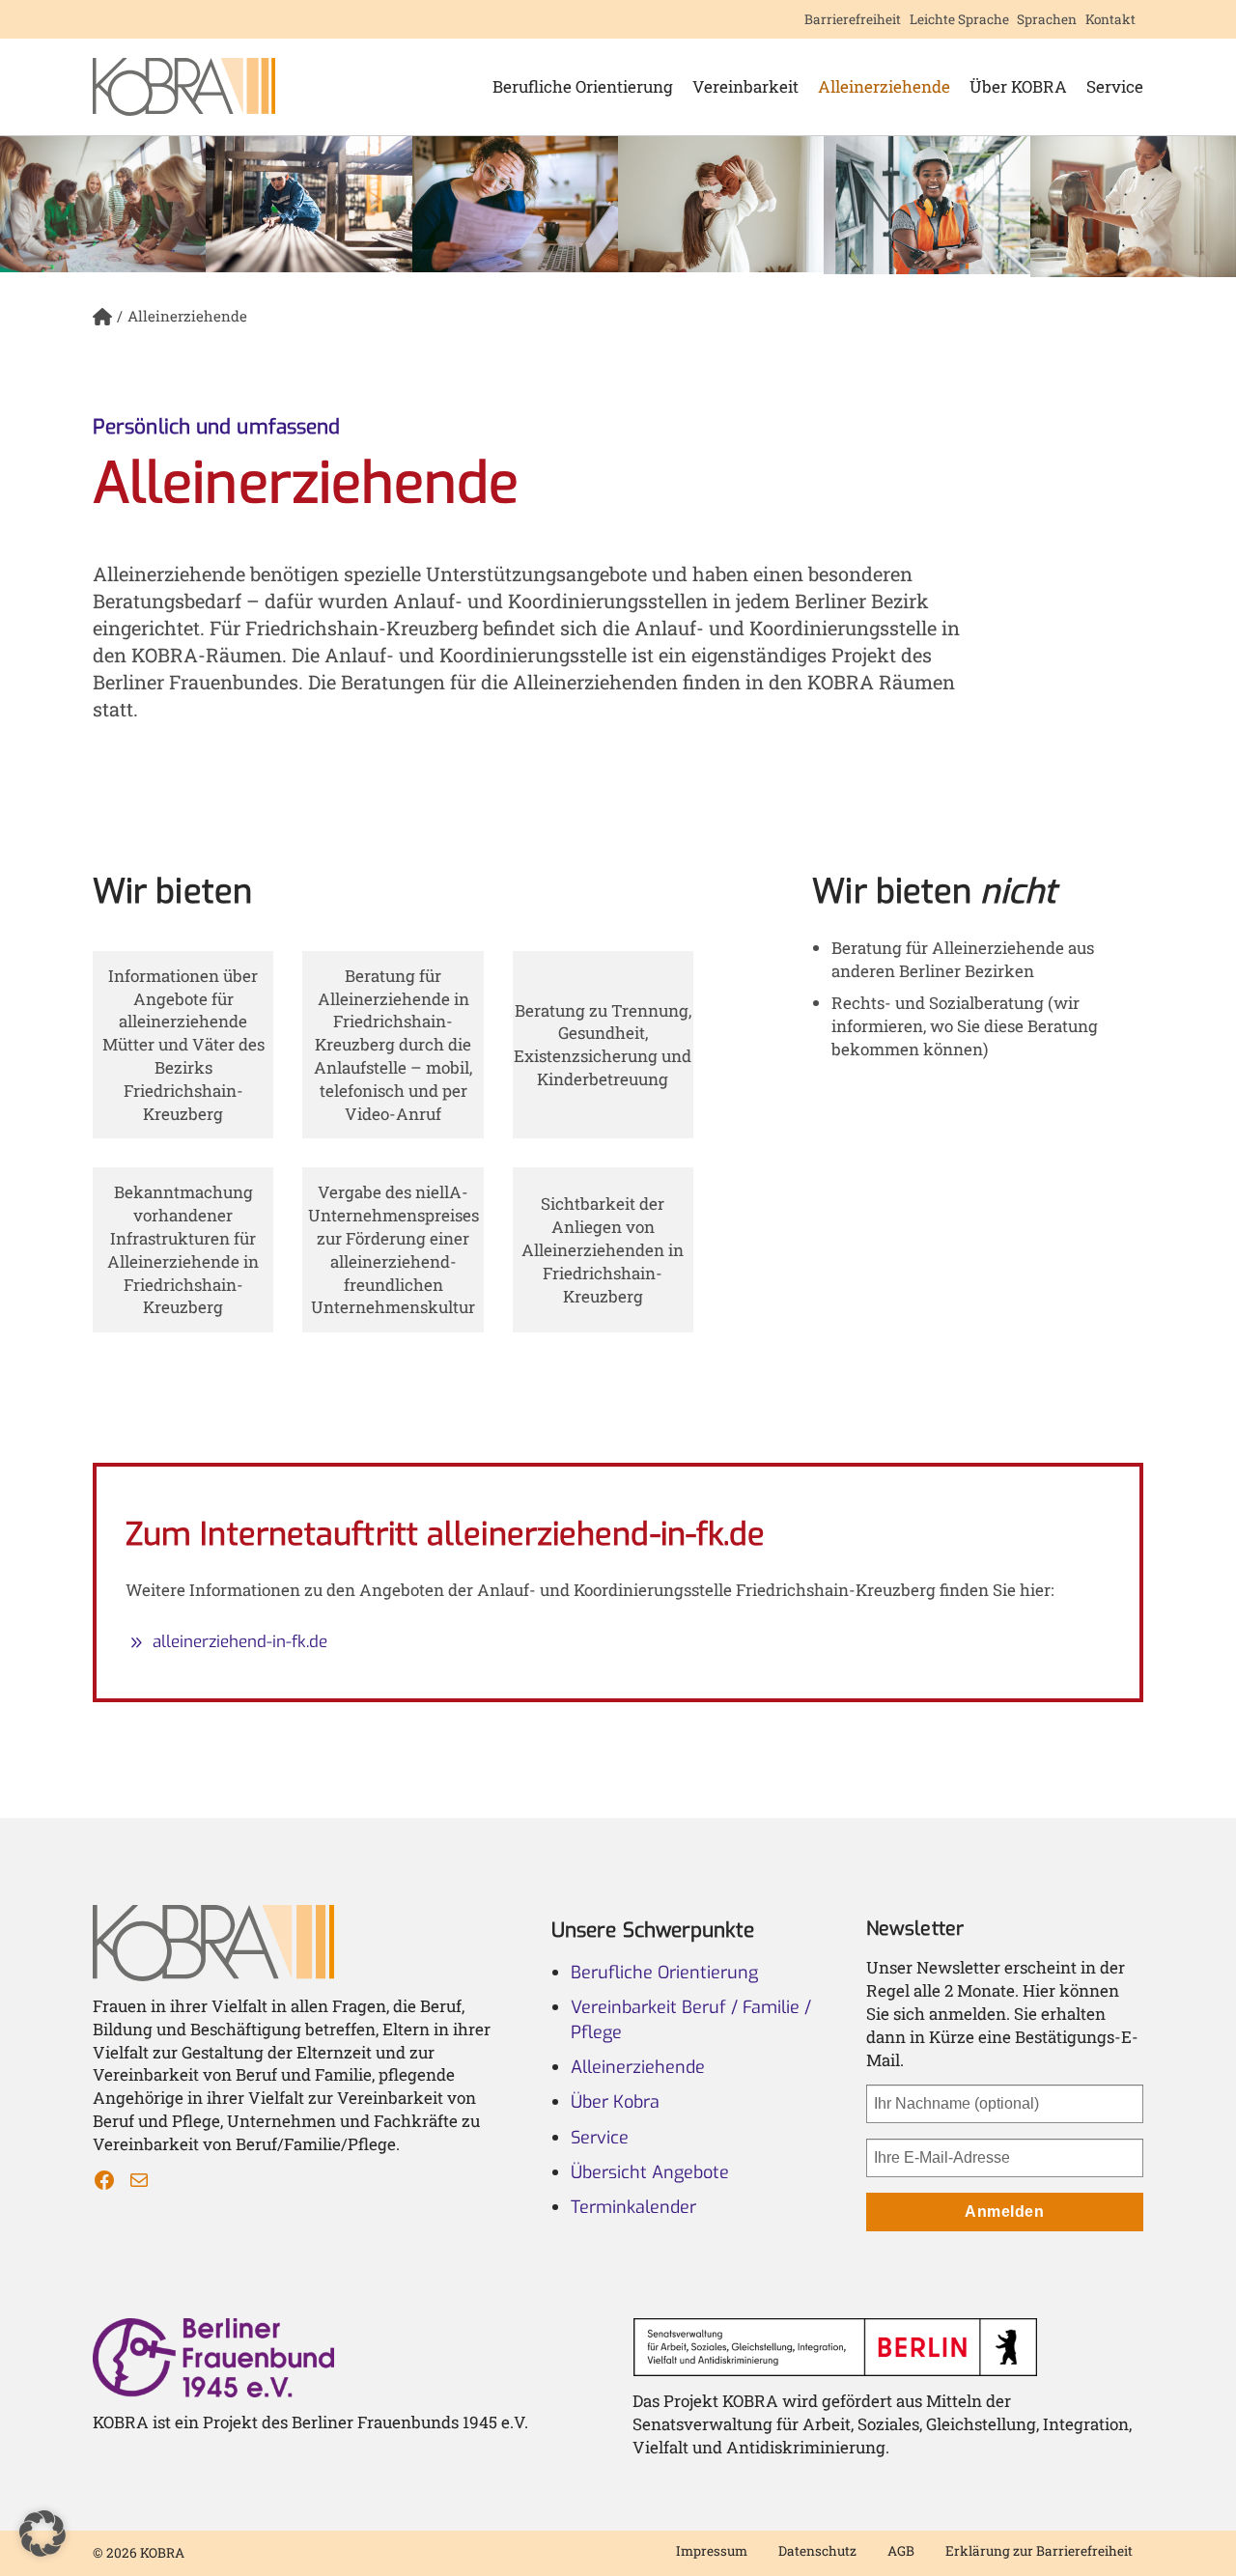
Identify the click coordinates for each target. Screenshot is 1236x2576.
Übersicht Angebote (650, 2172)
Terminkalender (633, 2207)
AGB (901, 2551)
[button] (42, 2534)
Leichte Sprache (959, 19)
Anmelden (1004, 2212)
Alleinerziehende (884, 86)
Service (1115, 86)
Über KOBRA (1018, 86)
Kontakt (1110, 19)
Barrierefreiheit (853, 19)
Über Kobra (615, 2102)
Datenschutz (817, 2551)
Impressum (712, 2551)
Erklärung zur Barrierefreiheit (1039, 2551)
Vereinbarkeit (745, 86)
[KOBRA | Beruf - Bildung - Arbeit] (184, 87)
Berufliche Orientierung (583, 86)
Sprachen (1047, 19)
